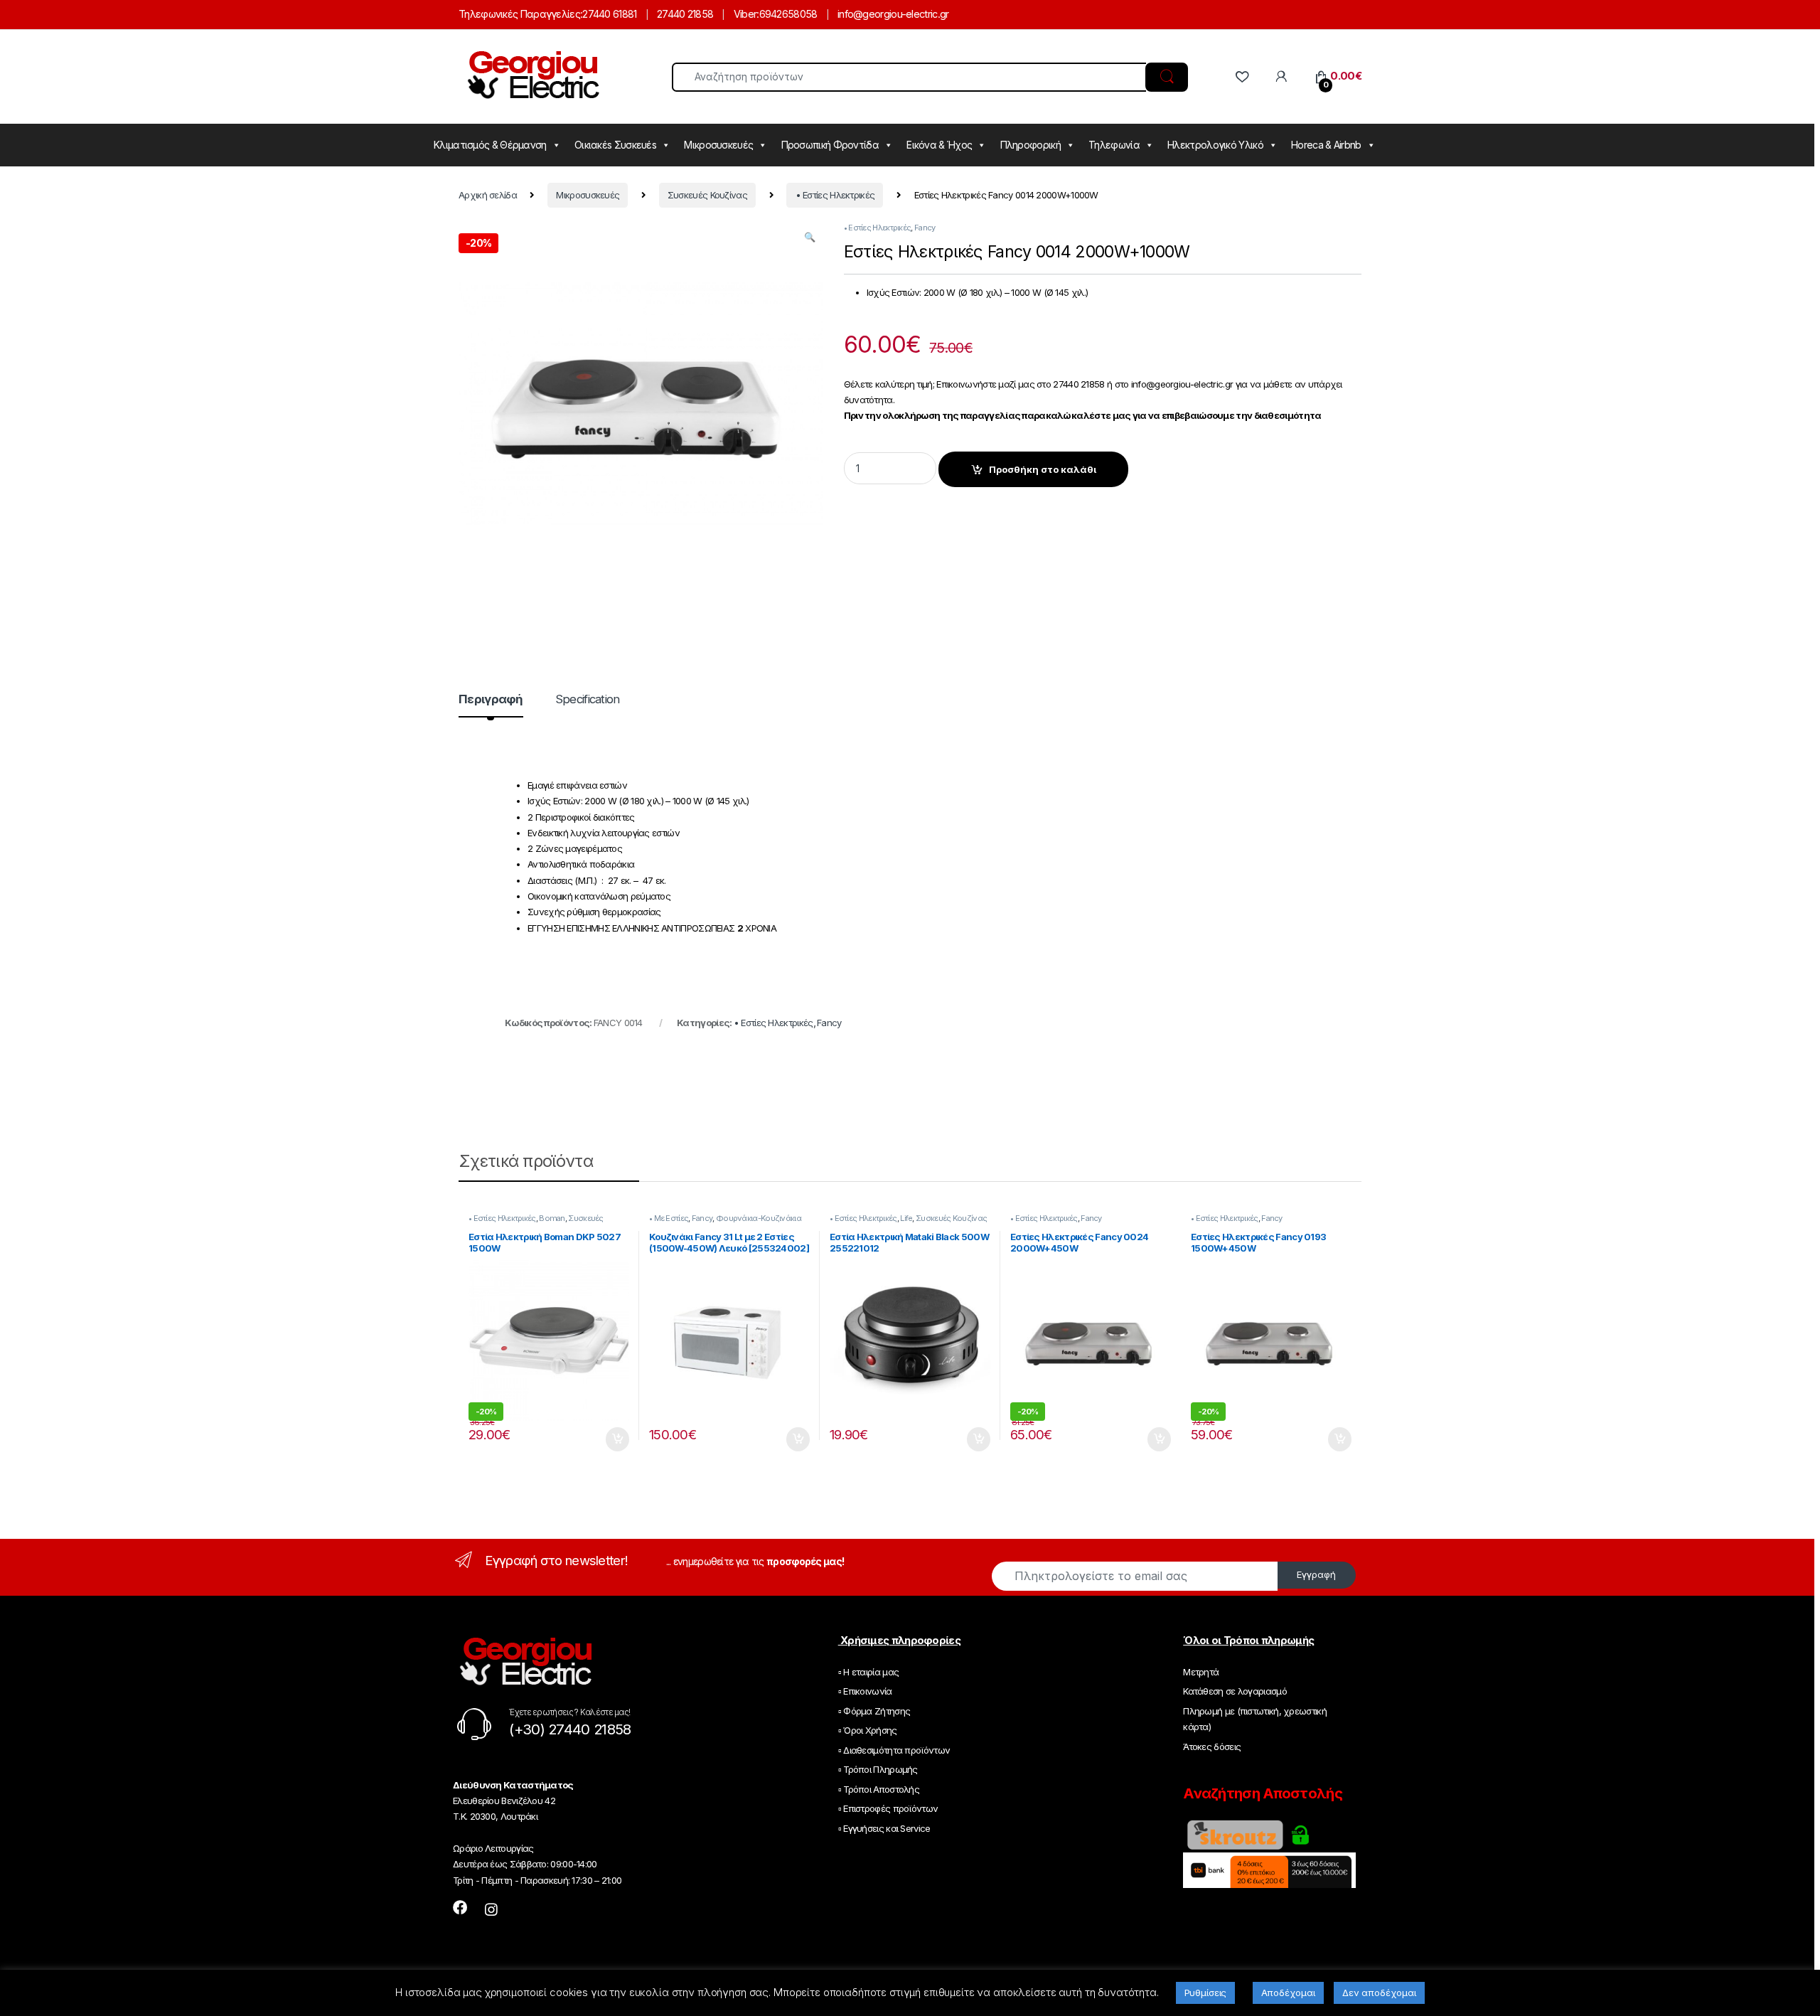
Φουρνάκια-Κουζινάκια (759, 1218)
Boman (552, 1218)
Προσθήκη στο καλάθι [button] (607, 1439)
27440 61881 (609, 14)
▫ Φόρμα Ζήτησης (874, 1711)
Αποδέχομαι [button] (1288, 1993)
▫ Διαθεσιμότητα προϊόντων (894, 1750)
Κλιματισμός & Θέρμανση (490, 145)
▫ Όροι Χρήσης (868, 1730)
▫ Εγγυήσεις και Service (884, 1828)
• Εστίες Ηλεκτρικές (835, 195)
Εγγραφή (1316, 1574)
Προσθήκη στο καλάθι (1043, 469)
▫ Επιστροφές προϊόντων (888, 1808)
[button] (809, 237)
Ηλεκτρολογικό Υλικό (1215, 145)
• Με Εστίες (669, 1218)
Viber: (746, 14)
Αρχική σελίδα (488, 195)
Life (906, 1218)
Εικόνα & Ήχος (939, 145)
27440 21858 (685, 14)
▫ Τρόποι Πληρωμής (878, 1769)
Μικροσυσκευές (718, 145)
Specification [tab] (588, 700)
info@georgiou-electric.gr (893, 14)
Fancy (925, 228)
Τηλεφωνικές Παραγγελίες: (520, 14)
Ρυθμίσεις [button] (1206, 1993)
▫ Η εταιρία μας (869, 1672)
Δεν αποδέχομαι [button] (1379, 1993)
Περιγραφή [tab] (491, 700)
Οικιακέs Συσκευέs (615, 145)
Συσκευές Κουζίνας (707, 195)
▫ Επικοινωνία (865, 1691)
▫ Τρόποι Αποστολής (879, 1789)
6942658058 (788, 14)
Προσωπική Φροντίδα (830, 145)
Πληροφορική (1031, 145)
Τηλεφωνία (1114, 145)
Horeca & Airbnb (1326, 145)
